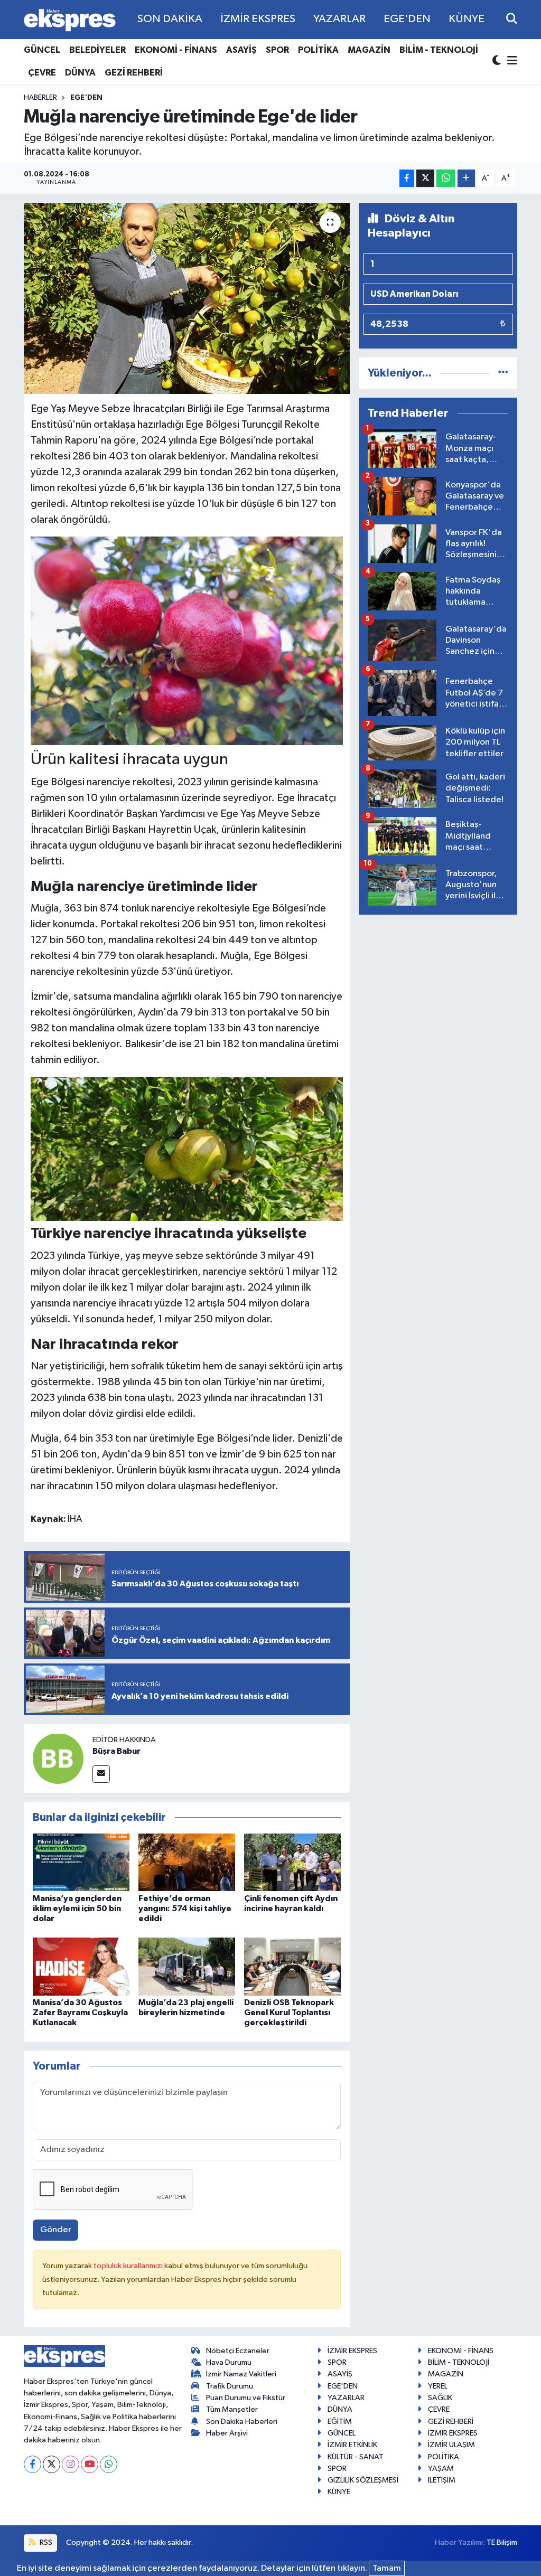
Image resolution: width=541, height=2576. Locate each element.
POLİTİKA (318, 50)
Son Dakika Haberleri (242, 2422)
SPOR (277, 50)
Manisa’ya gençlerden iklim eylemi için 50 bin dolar (77, 1909)
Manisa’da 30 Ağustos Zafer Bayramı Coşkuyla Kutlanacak (80, 2013)
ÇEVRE (42, 73)
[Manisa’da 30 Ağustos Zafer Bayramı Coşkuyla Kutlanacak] (81, 1966)
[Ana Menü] (510, 62)
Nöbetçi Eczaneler (238, 2351)
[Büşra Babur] (58, 1758)
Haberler (40, 98)
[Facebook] (32, 2464)
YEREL (438, 2386)
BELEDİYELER (97, 50)
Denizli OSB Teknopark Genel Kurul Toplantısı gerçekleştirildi (289, 2013)
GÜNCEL (42, 50)
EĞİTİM (340, 2422)
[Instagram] (71, 2464)
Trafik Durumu (230, 2386)
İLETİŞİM (442, 2480)
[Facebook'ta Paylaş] (407, 178)
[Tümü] (503, 373)
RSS (45, 2542)
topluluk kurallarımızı (129, 2266)
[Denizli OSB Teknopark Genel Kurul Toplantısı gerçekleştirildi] (292, 1966)
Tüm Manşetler (232, 2409)
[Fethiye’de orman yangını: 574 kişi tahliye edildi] (187, 1862)
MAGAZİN (369, 50)
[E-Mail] (101, 1774)
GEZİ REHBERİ (134, 73)
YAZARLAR (339, 19)
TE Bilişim (502, 2542)
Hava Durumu (229, 2362)
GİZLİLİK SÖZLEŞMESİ (363, 2480)
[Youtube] (90, 2464)
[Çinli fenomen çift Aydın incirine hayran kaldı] (292, 1862)
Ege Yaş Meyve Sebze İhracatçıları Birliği (121, 409)
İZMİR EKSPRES (258, 19)
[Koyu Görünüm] (498, 62)
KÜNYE (467, 19)
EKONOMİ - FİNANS (176, 50)
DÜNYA (80, 73)
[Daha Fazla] (466, 178)
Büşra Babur (116, 1751)
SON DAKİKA (170, 19)
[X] (52, 2464)
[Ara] (512, 19)
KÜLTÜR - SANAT (356, 2457)
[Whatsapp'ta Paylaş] (446, 178)
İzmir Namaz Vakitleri (241, 2374)
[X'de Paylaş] (425, 178)
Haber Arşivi (227, 2433)
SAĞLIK (440, 2398)
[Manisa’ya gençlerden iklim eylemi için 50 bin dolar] (81, 1862)
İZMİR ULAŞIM (451, 2445)
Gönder (56, 2230)
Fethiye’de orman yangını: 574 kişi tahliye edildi (185, 1909)
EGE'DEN (407, 19)
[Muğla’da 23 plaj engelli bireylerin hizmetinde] (187, 1966)
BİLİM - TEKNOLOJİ (439, 50)
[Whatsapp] (109, 2464)
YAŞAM (441, 2469)
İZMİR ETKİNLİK (352, 2445)
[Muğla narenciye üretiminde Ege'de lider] (187, 298)
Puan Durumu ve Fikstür (246, 2398)
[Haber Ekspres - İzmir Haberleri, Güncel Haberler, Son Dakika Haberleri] (70, 20)
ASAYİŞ (241, 50)
